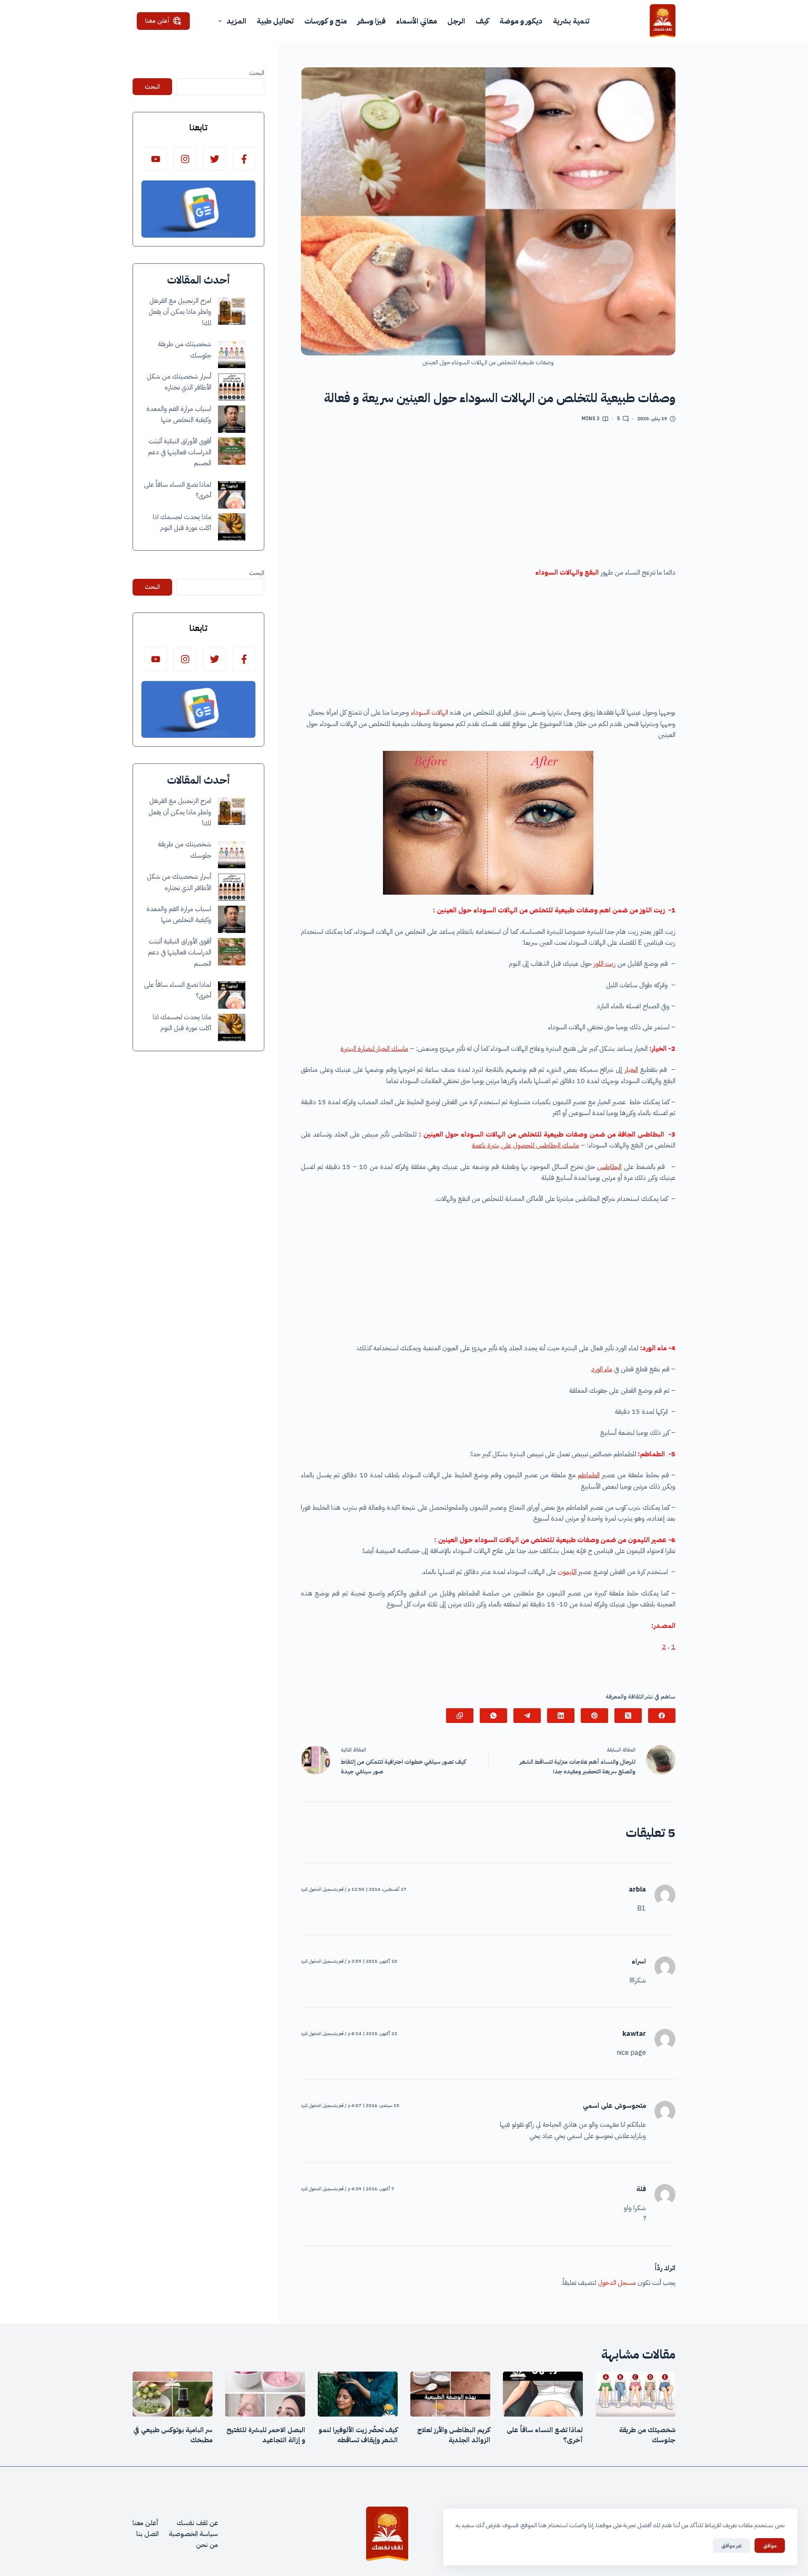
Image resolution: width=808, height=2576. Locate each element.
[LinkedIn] (561, 1716)
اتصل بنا (148, 2534)
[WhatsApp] (493, 1716)
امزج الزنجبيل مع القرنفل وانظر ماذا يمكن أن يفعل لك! (180, 312)
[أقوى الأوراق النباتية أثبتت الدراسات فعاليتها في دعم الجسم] (232, 451)
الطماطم (589, 1475)
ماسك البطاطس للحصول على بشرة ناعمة (525, 1145)
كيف (482, 21)
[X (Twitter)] (628, 1716)
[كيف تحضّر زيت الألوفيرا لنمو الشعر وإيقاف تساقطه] (358, 2394)
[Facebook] (662, 1716)
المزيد (236, 21)
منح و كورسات (326, 21)
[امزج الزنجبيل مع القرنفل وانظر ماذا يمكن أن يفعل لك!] (232, 311)
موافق (770, 2546)
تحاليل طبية (275, 21)
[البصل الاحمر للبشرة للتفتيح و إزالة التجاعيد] (265, 2394)
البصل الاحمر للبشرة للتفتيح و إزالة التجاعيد (266, 2435)
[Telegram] (527, 1716)
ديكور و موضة (521, 21)
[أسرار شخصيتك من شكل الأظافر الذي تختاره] (232, 387)
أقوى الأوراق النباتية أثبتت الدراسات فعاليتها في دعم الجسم (180, 452)
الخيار (631, 1070)
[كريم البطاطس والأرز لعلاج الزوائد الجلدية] (450, 2394)
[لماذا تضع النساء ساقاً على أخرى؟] (232, 495)
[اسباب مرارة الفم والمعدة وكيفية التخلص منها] (232, 419)
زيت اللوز (605, 964)
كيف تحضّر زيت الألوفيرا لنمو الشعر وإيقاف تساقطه (358, 2435)
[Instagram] (185, 159)
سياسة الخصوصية (193, 2534)
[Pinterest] (594, 1716)
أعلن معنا (157, 21)
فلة (641, 2189)
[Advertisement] (488, 498)
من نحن (207, 2545)
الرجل (456, 21)
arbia (637, 1890)
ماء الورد (602, 1369)
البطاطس (609, 1167)
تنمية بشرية (571, 21)
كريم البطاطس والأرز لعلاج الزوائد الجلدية (454, 2435)
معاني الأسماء (416, 21)
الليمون (567, 1572)
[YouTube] (155, 159)
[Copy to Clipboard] (460, 1716)
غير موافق (732, 2546)
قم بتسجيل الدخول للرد (322, 1889)
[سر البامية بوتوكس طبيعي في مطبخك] (173, 2394)
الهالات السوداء (429, 713)
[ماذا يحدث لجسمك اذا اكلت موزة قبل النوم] (232, 527)
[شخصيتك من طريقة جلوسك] (232, 354)
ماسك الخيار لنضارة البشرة (374, 1049)
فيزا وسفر (371, 21)
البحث (257, 73)
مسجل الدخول (617, 2283)
